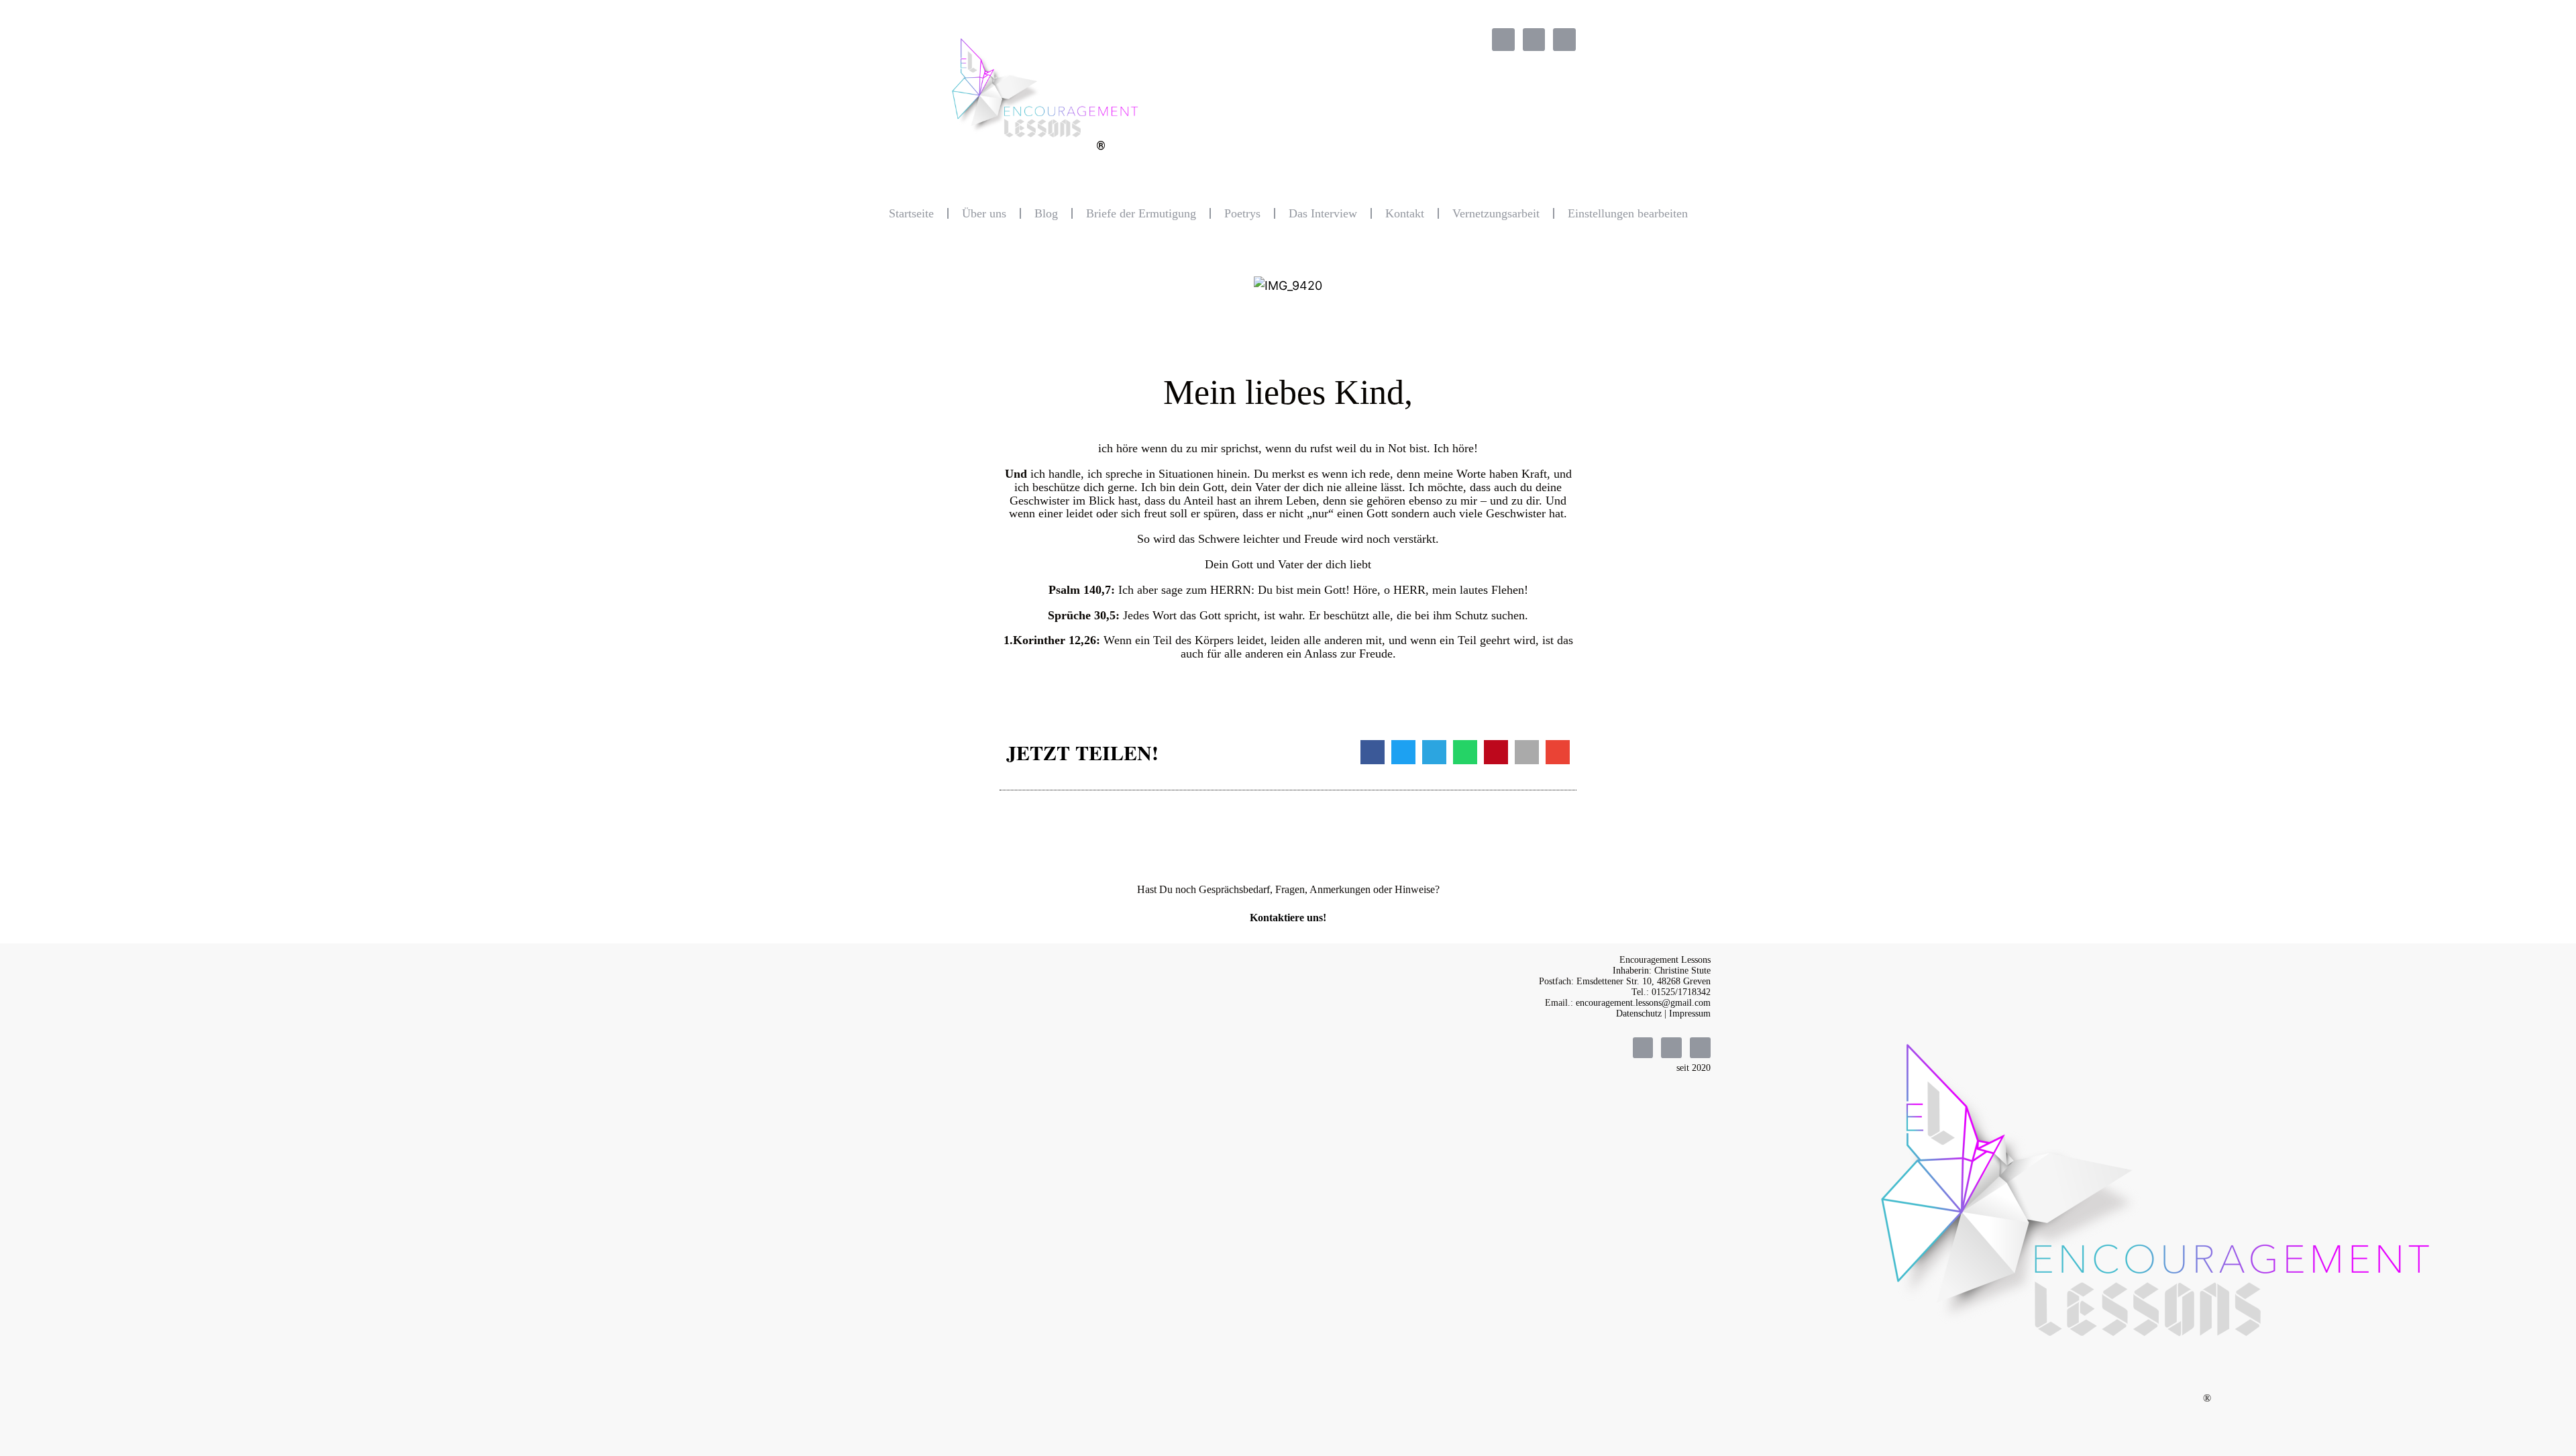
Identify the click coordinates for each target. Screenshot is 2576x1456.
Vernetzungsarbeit (1496, 213)
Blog (1046, 213)
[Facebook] (1503, 40)
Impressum (1690, 1013)
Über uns (984, 213)
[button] (1373, 752)
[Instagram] (1534, 40)
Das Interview (1323, 213)
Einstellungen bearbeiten (1628, 213)
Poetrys (1242, 213)
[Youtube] (1564, 40)
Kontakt (1405, 213)
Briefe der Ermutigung (1141, 213)
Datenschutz (1639, 1013)
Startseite (911, 213)
